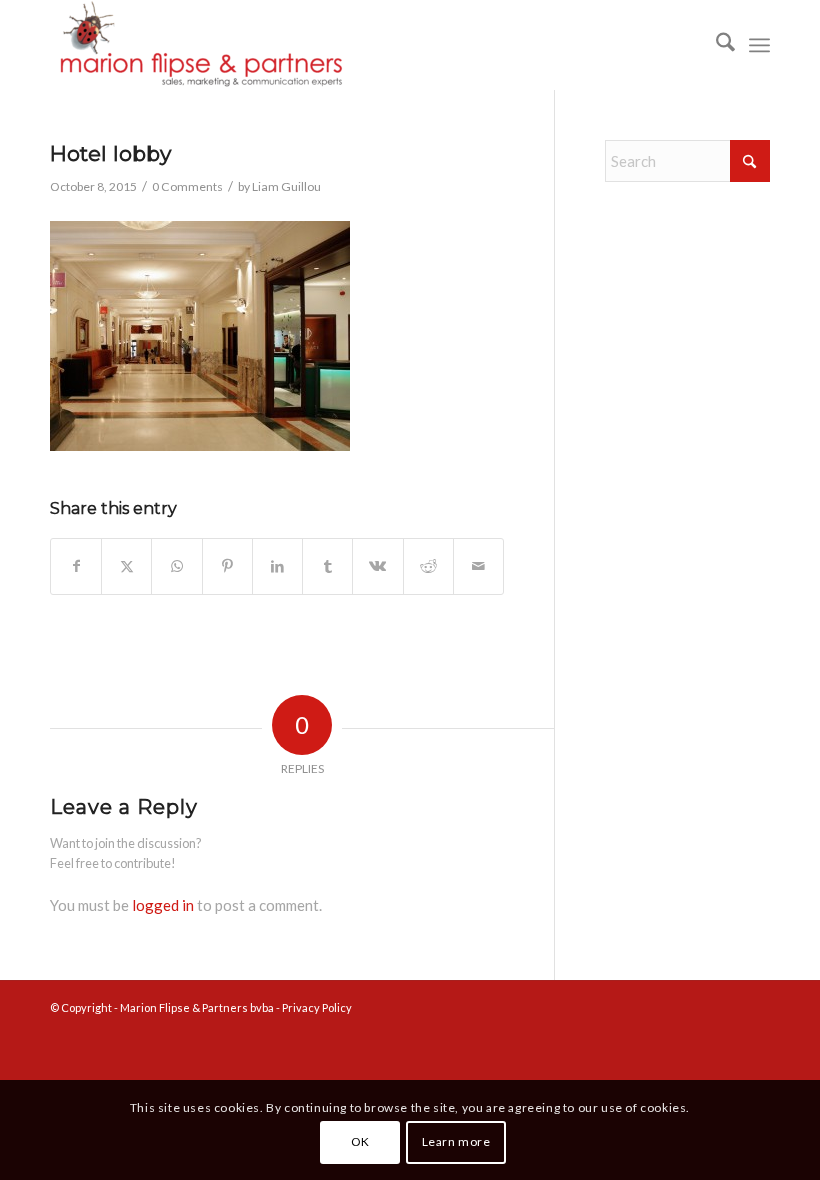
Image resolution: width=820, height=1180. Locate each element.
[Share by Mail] (478, 566)
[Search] (715, 45)
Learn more (456, 1141)
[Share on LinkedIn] (277, 566)
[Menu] (759, 45)
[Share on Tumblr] (327, 566)
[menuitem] (715, 45)
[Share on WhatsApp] (176, 566)
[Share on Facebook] (76, 566)
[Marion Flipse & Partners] (200, 45)
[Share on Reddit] (428, 566)
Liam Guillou (286, 186)
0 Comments (187, 186)
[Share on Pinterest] (227, 566)
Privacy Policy (317, 1007)
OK (360, 1141)
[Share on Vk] (377, 566)
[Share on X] (126, 566)
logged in (163, 905)
